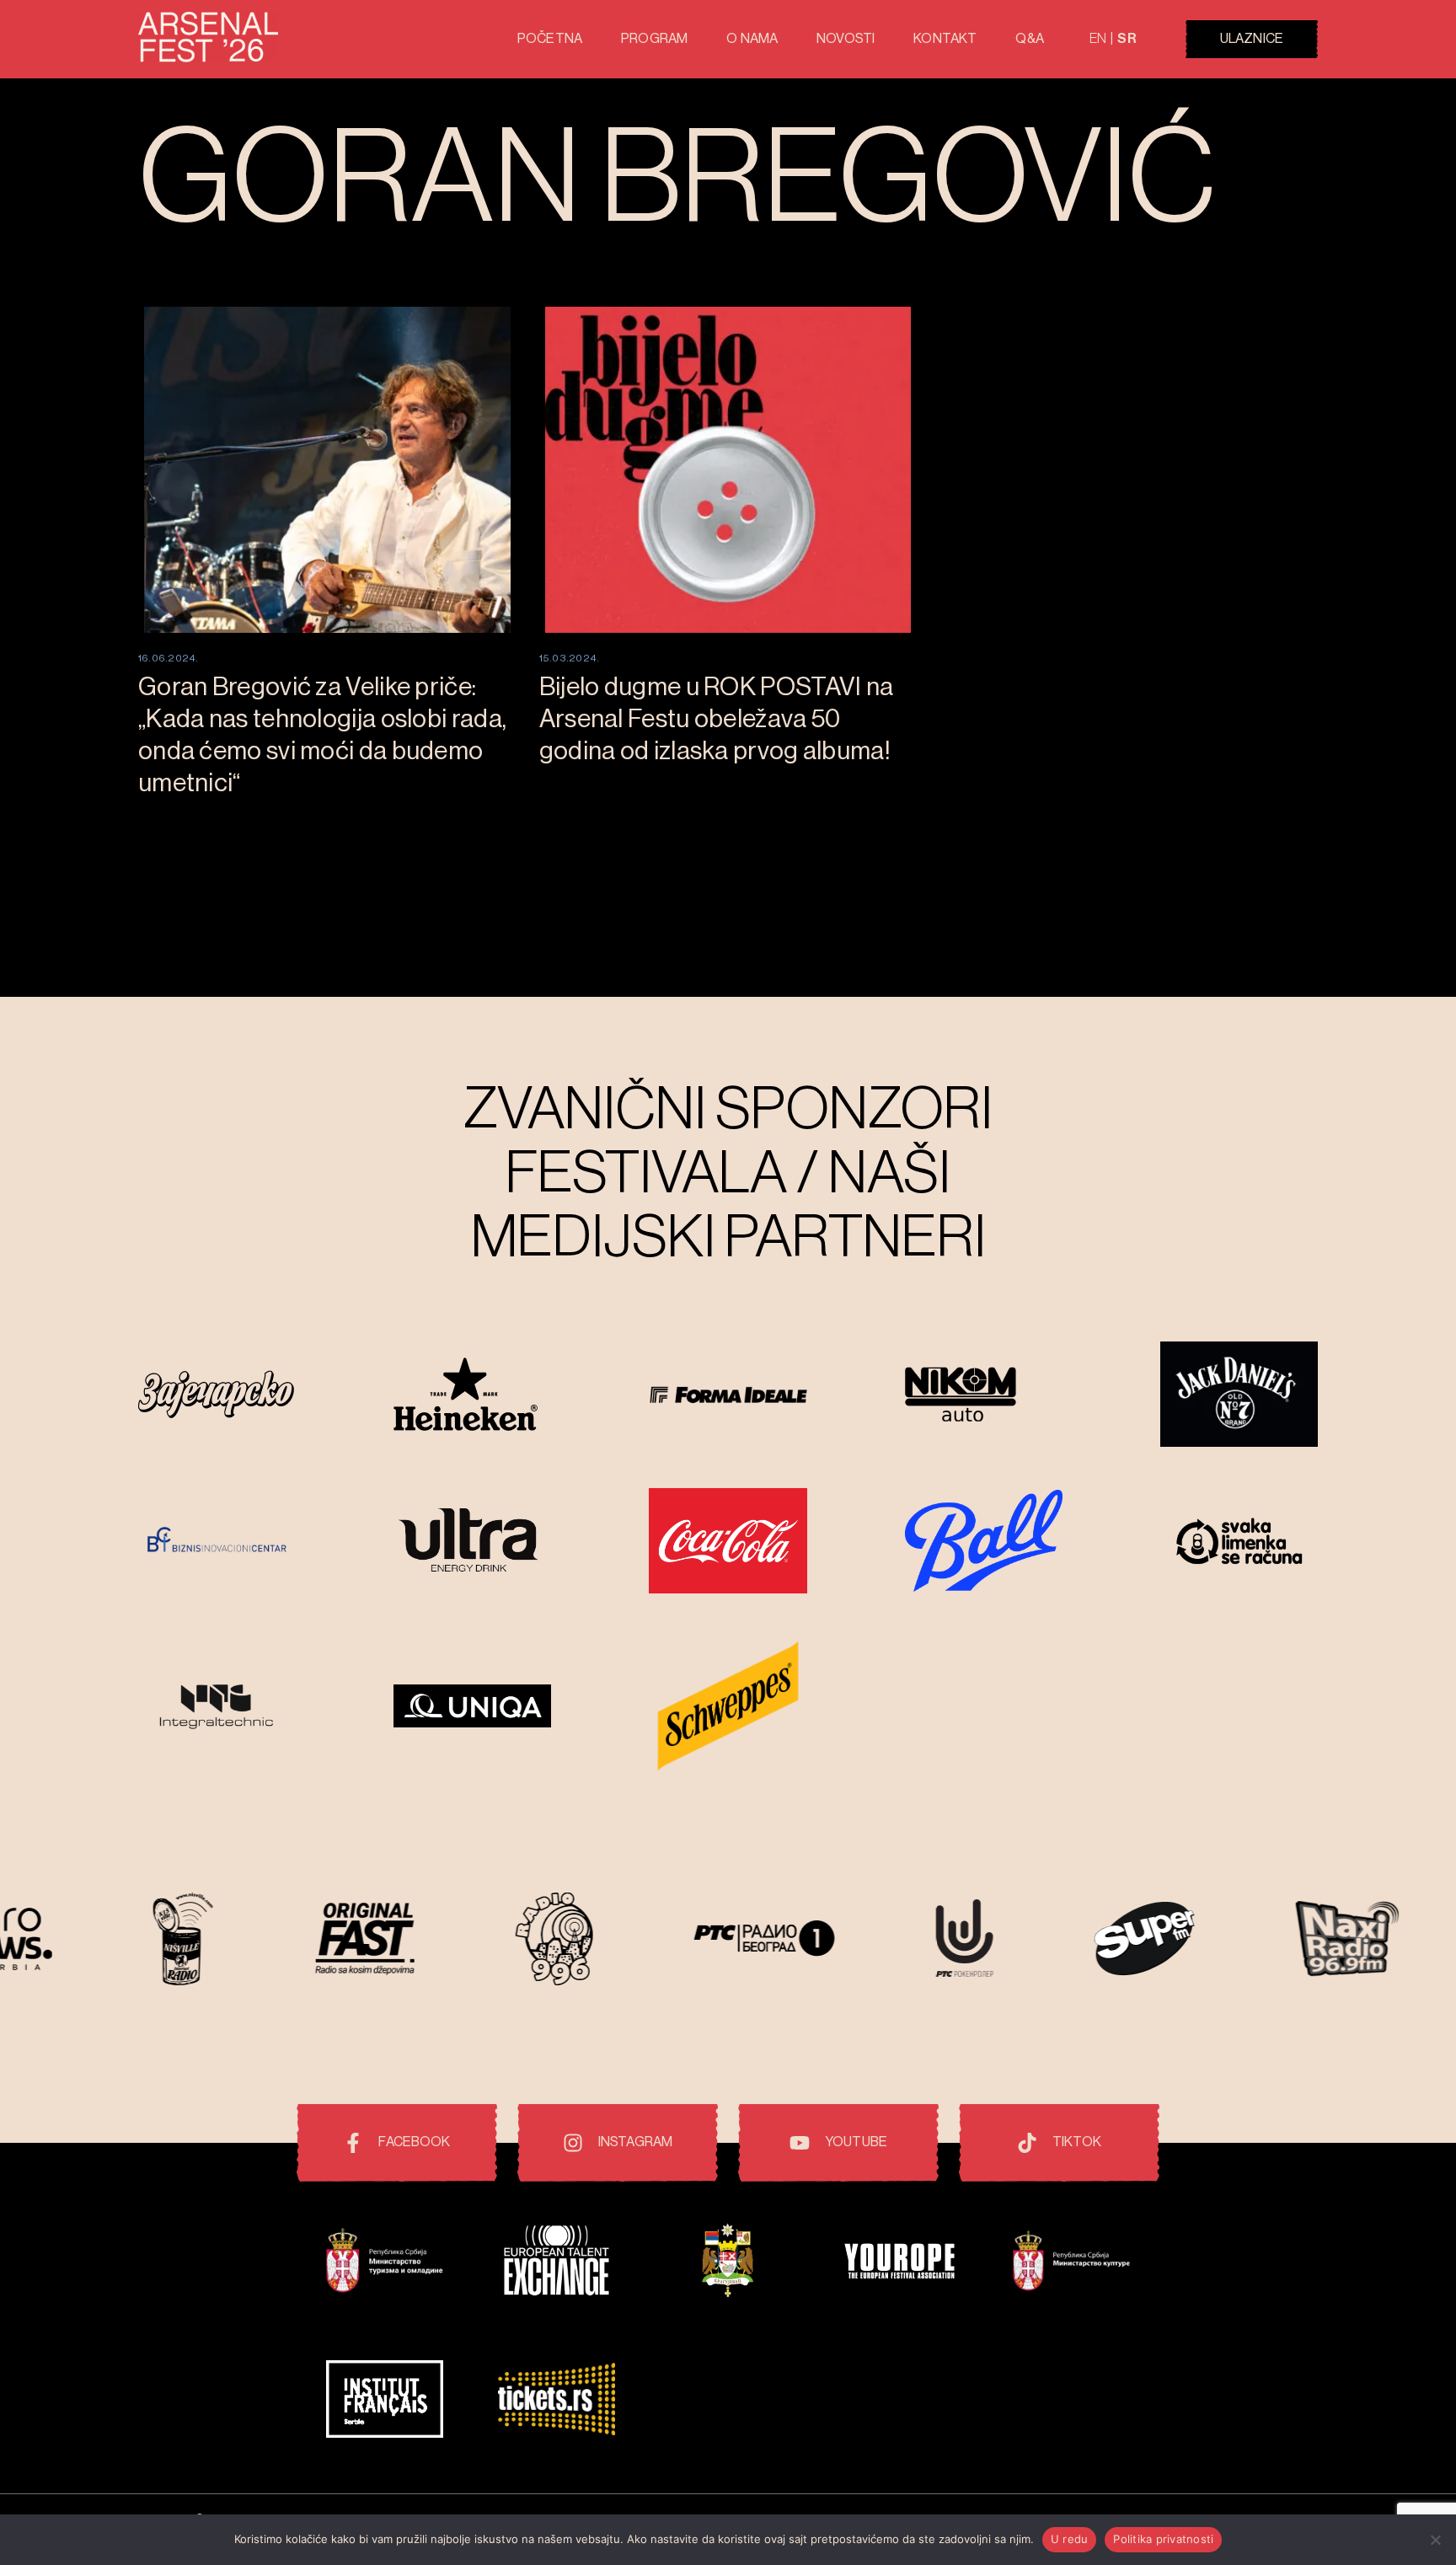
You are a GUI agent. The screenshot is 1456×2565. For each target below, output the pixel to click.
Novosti (846, 39)
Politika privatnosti (1163, 2539)
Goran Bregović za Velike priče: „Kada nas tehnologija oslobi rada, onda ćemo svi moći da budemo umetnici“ (322, 735)
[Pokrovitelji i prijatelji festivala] (385, 2263)
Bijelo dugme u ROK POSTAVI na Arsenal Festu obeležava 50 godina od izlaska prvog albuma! (717, 719)
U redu (1070, 2539)
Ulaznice (1252, 39)
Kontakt (945, 39)
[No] (1435, 2540)
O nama (752, 39)
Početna (550, 39)
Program (654, 39)
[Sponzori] (217, 1396)
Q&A (1029, 39)
